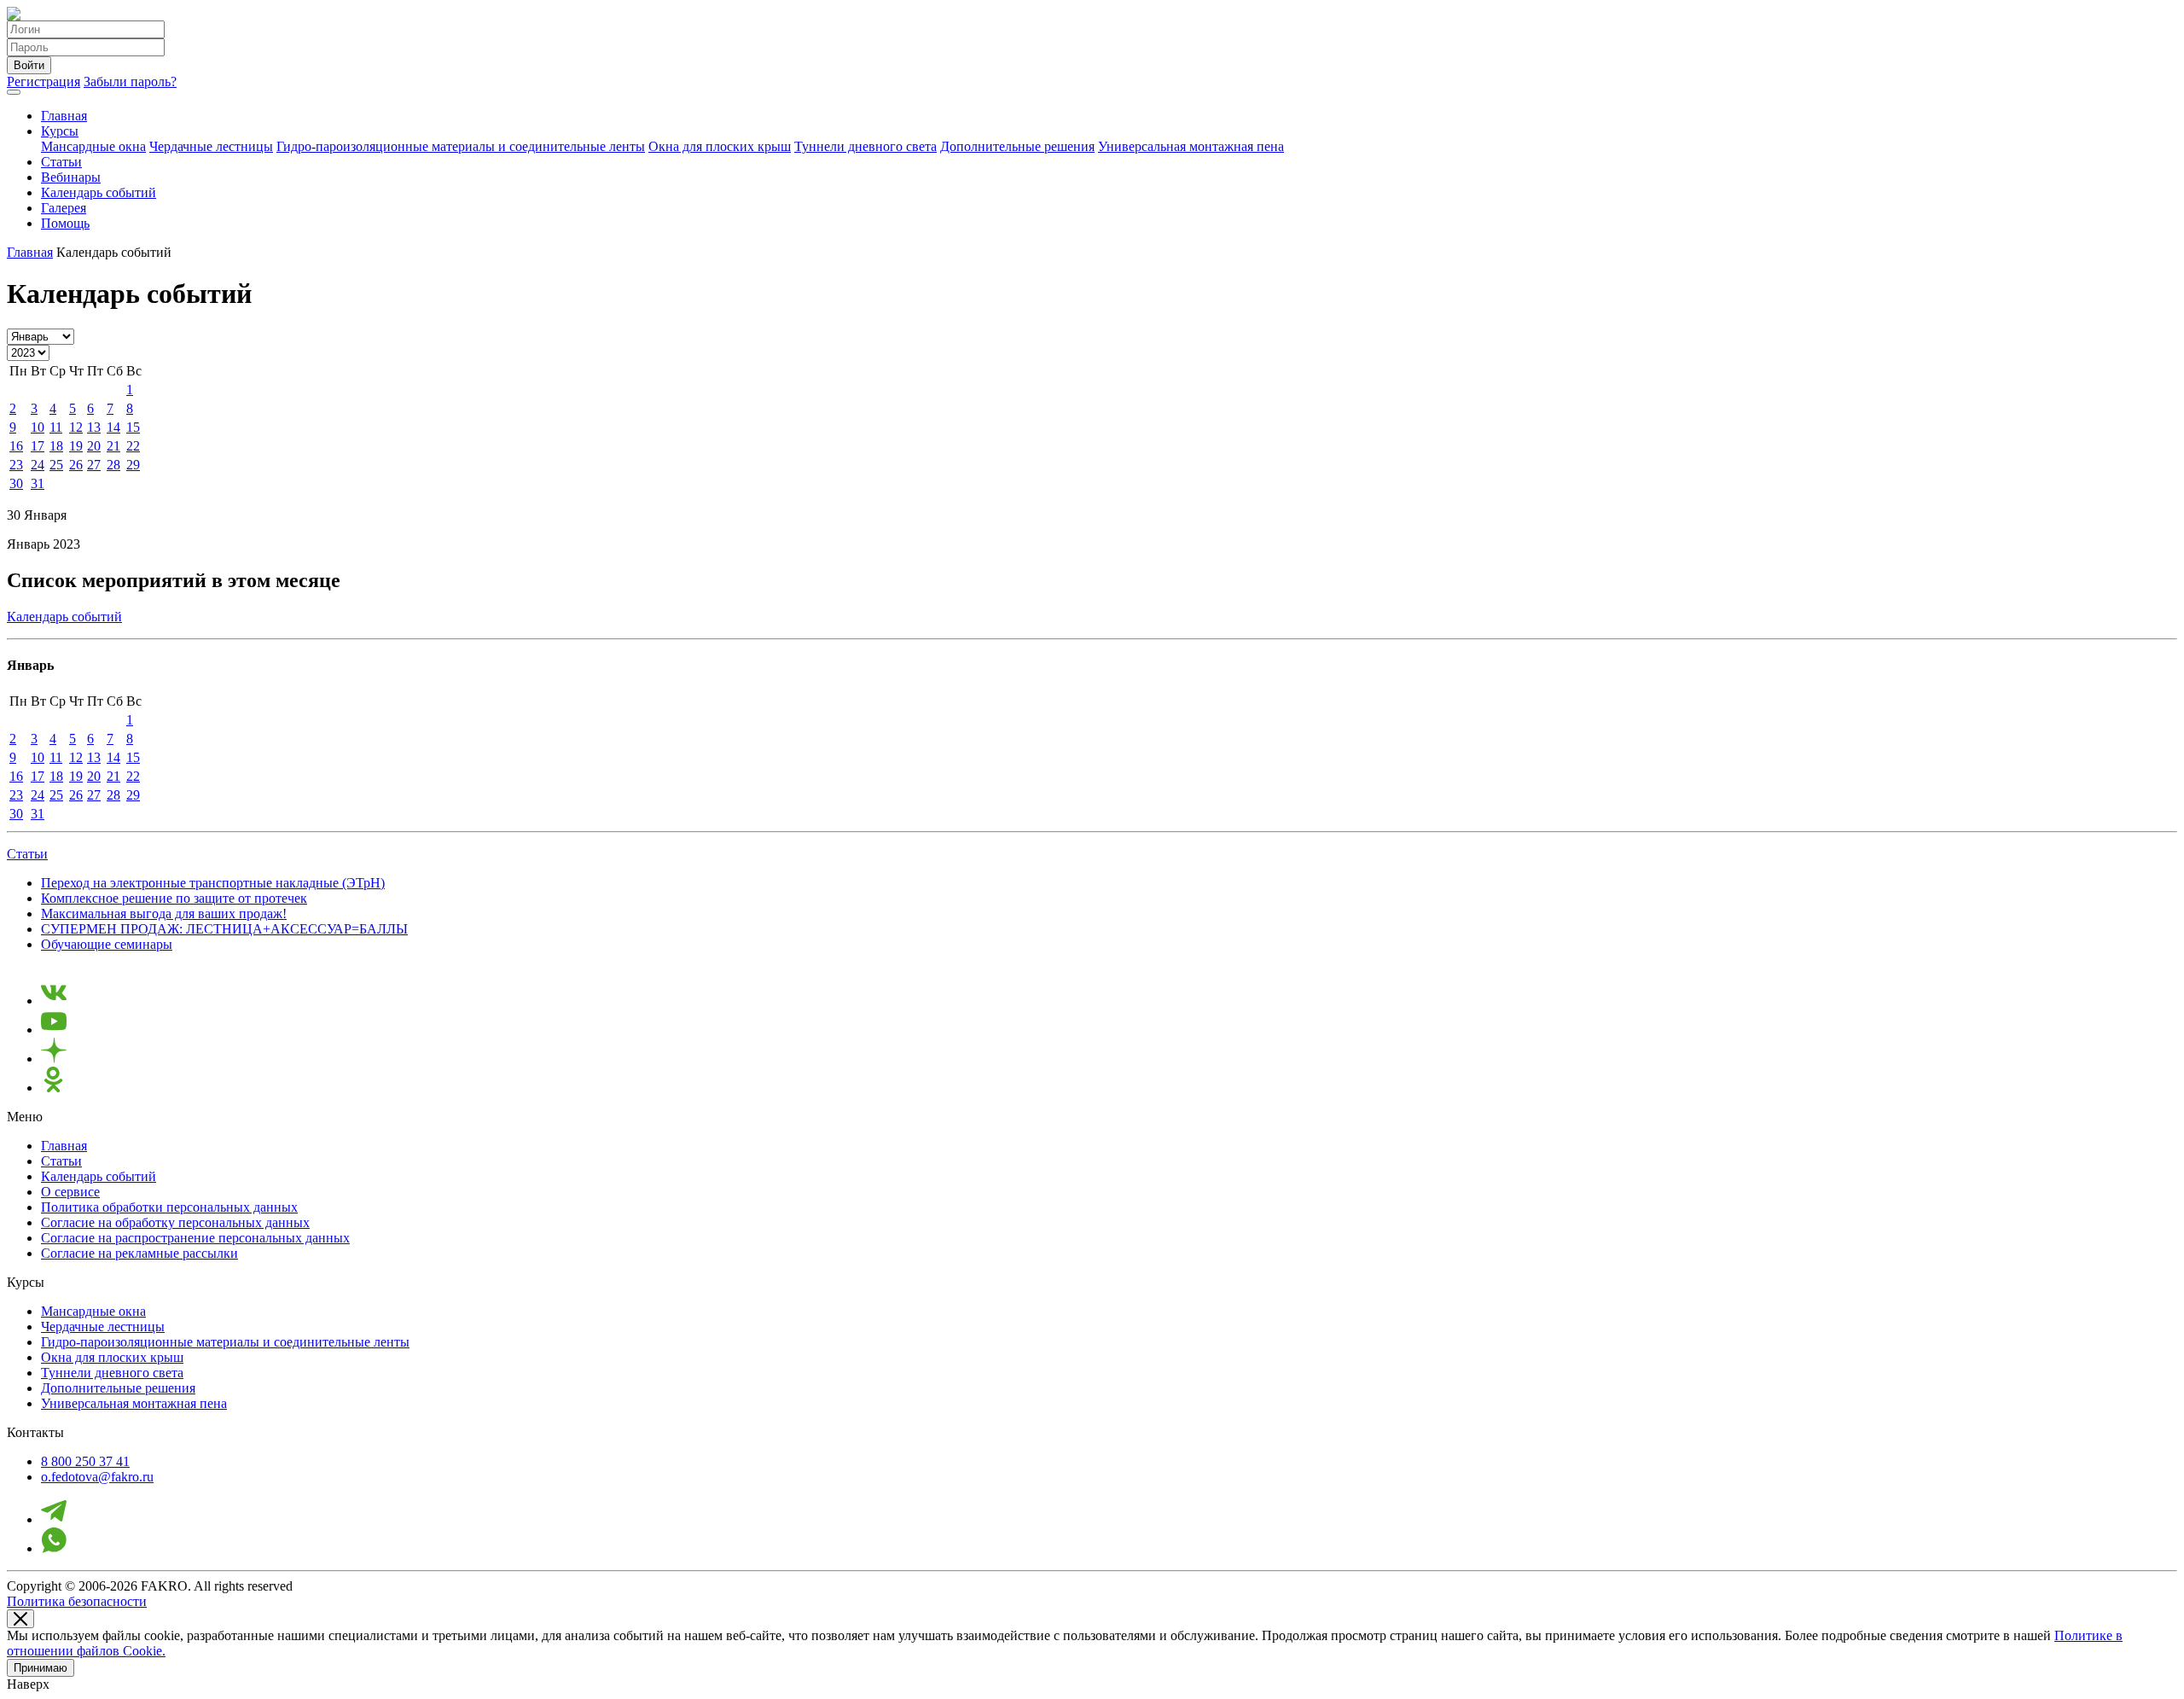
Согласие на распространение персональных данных (195, 1238)
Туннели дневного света (865, 146)
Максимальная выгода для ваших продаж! (164, 914)
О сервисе (70, 1192)
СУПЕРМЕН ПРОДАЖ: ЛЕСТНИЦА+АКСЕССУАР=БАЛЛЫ (224, 929)
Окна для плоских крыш (720, 146)
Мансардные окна (93, 146)
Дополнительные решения (1017, 146)
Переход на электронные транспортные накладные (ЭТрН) (213, 883)
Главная (64, 116)
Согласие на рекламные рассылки (139, 1253)
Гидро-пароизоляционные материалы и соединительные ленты (461, 146)
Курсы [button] (60, 131)
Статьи (61, 162)
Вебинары (71, 177)
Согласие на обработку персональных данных (175, 1222)
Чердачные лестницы (211, 146)
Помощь (65, 223)
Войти (29, 65)
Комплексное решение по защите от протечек (174, 898)
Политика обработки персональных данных (169, 1207)
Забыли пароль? (130, 81)
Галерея (64, 208)
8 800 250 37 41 (85, 1461)
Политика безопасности (77, 1601)
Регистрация (44, 81)
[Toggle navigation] (14, 92)
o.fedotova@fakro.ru (97, 1477)
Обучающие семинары (107, 944)
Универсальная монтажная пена (1191, 146)
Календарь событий (99, 192)
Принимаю (41, 1668)
